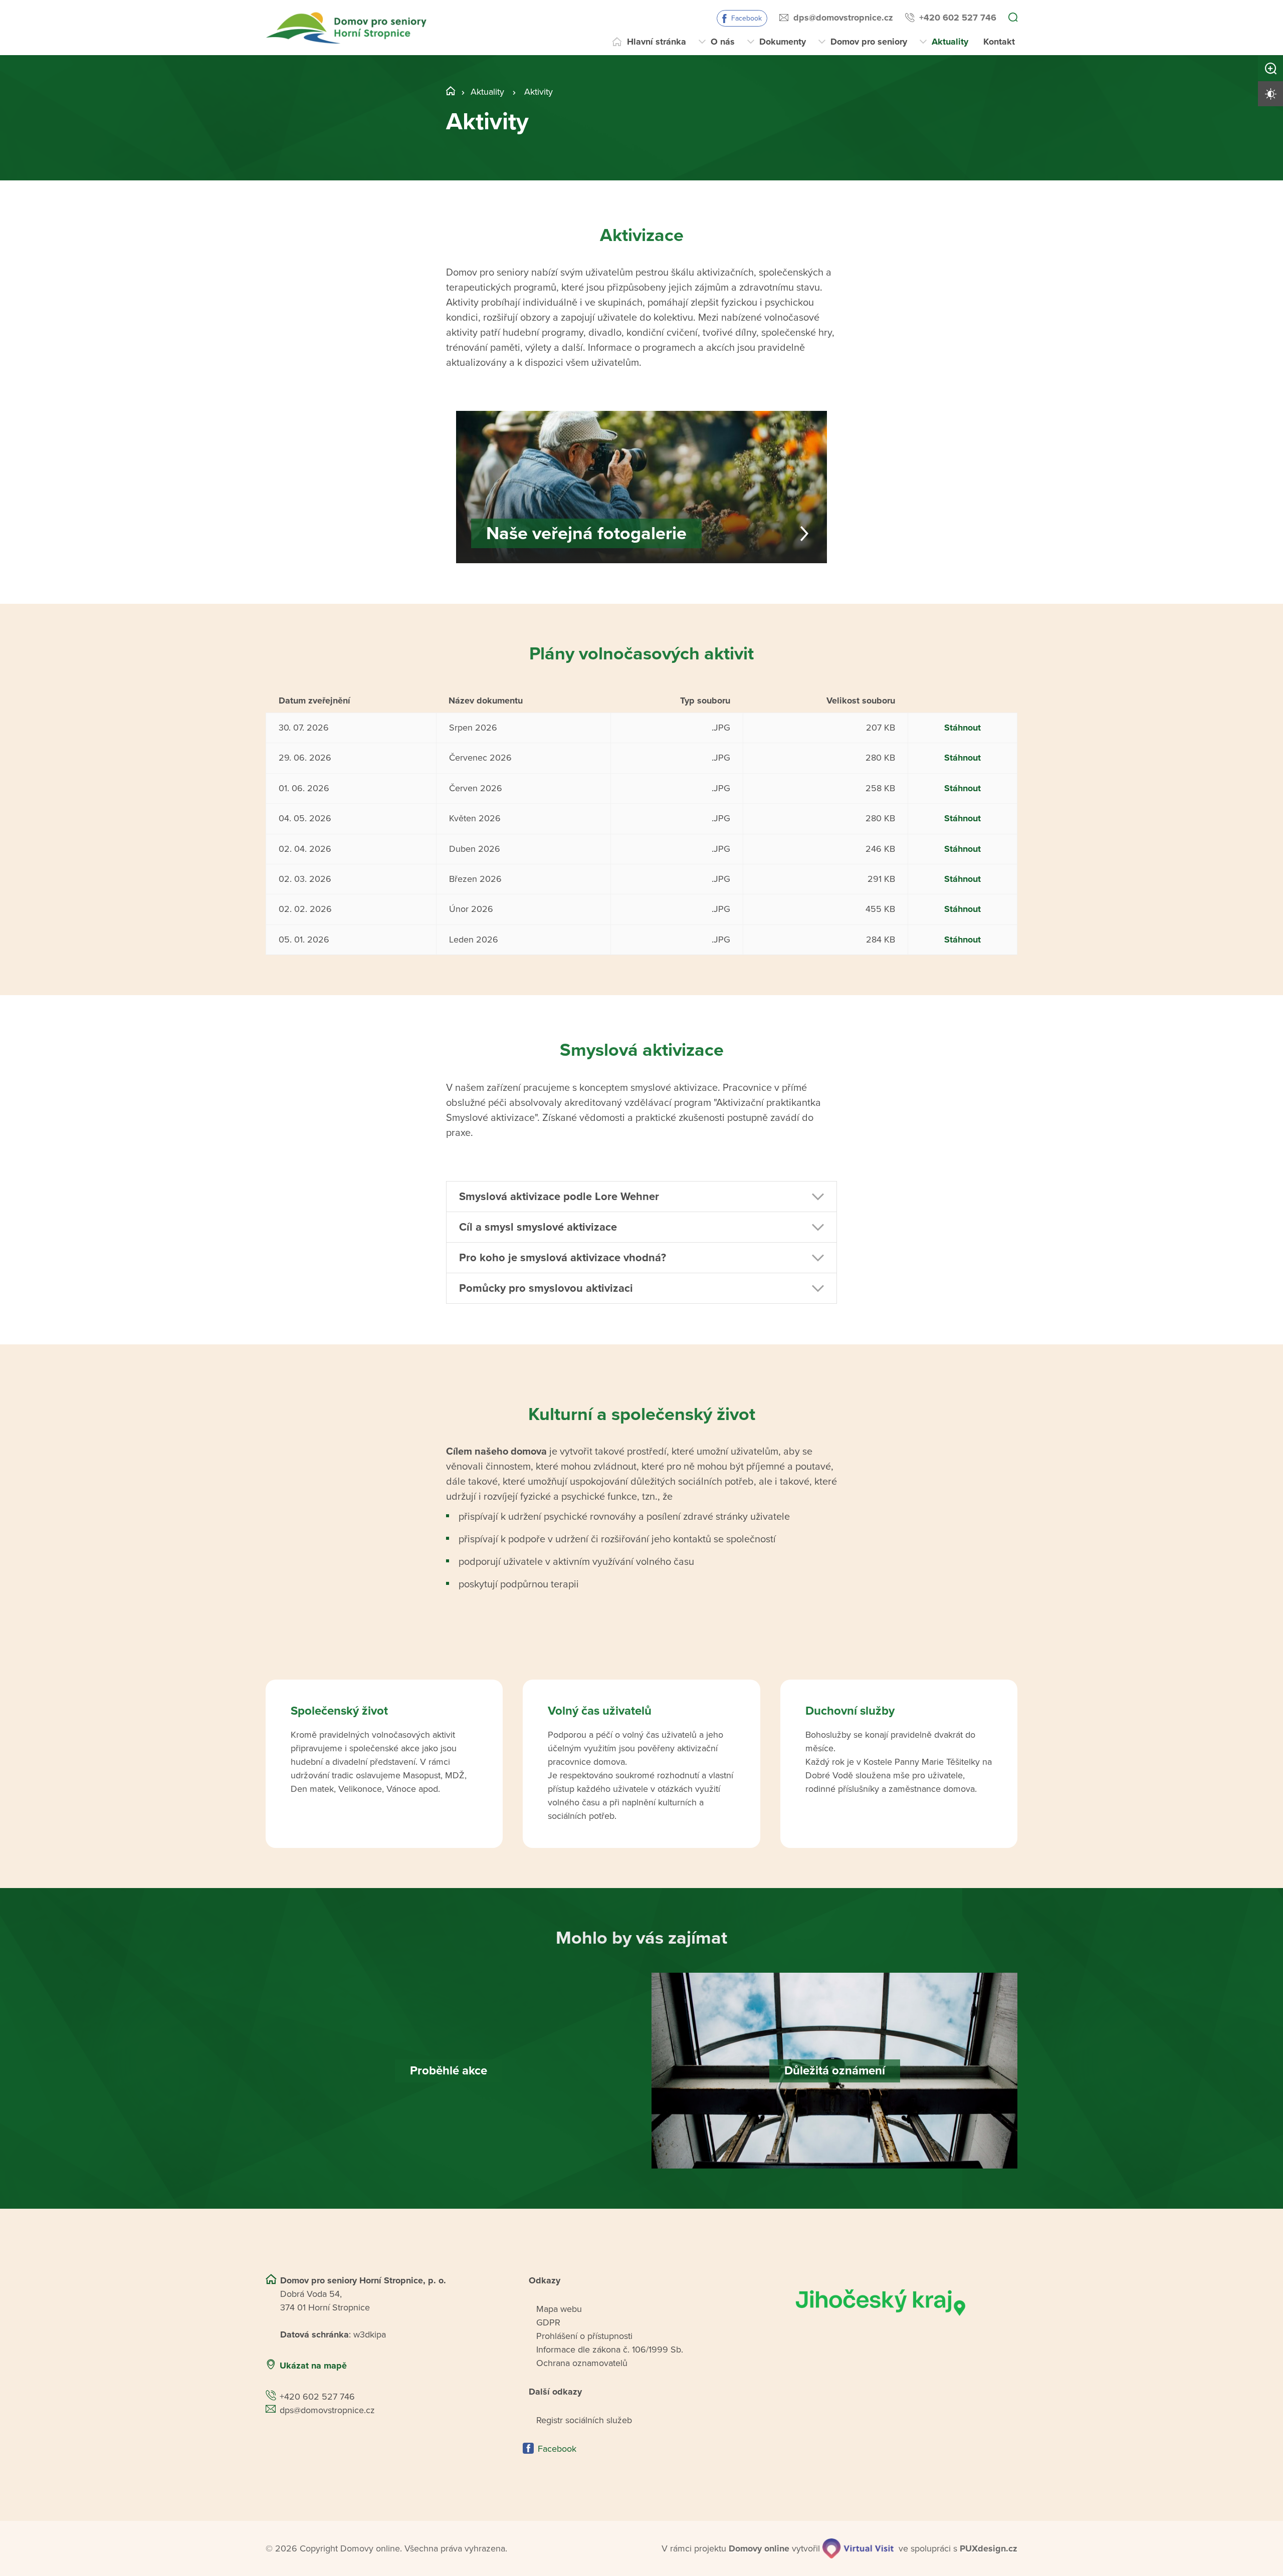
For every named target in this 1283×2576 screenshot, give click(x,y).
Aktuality (950, 42)
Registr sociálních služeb (584, 2420)
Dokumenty (783, 42)
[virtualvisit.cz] (858, 2548)
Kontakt (999, 42)
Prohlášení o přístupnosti (584, 2336)
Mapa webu (559, 2309)
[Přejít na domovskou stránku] (348, 28)
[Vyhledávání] (1013, 18)
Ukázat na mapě (313, 2366)
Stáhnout (963, 728)
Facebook (746, 18)
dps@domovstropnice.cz (843, 18)
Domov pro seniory (869, 42)
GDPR (548, 2322)
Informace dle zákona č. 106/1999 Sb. (610, 2350)
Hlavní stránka (657, 42)
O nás (723, 42)
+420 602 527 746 (958, 18)
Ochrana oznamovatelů (582, 2363)
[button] (641, 1197)
